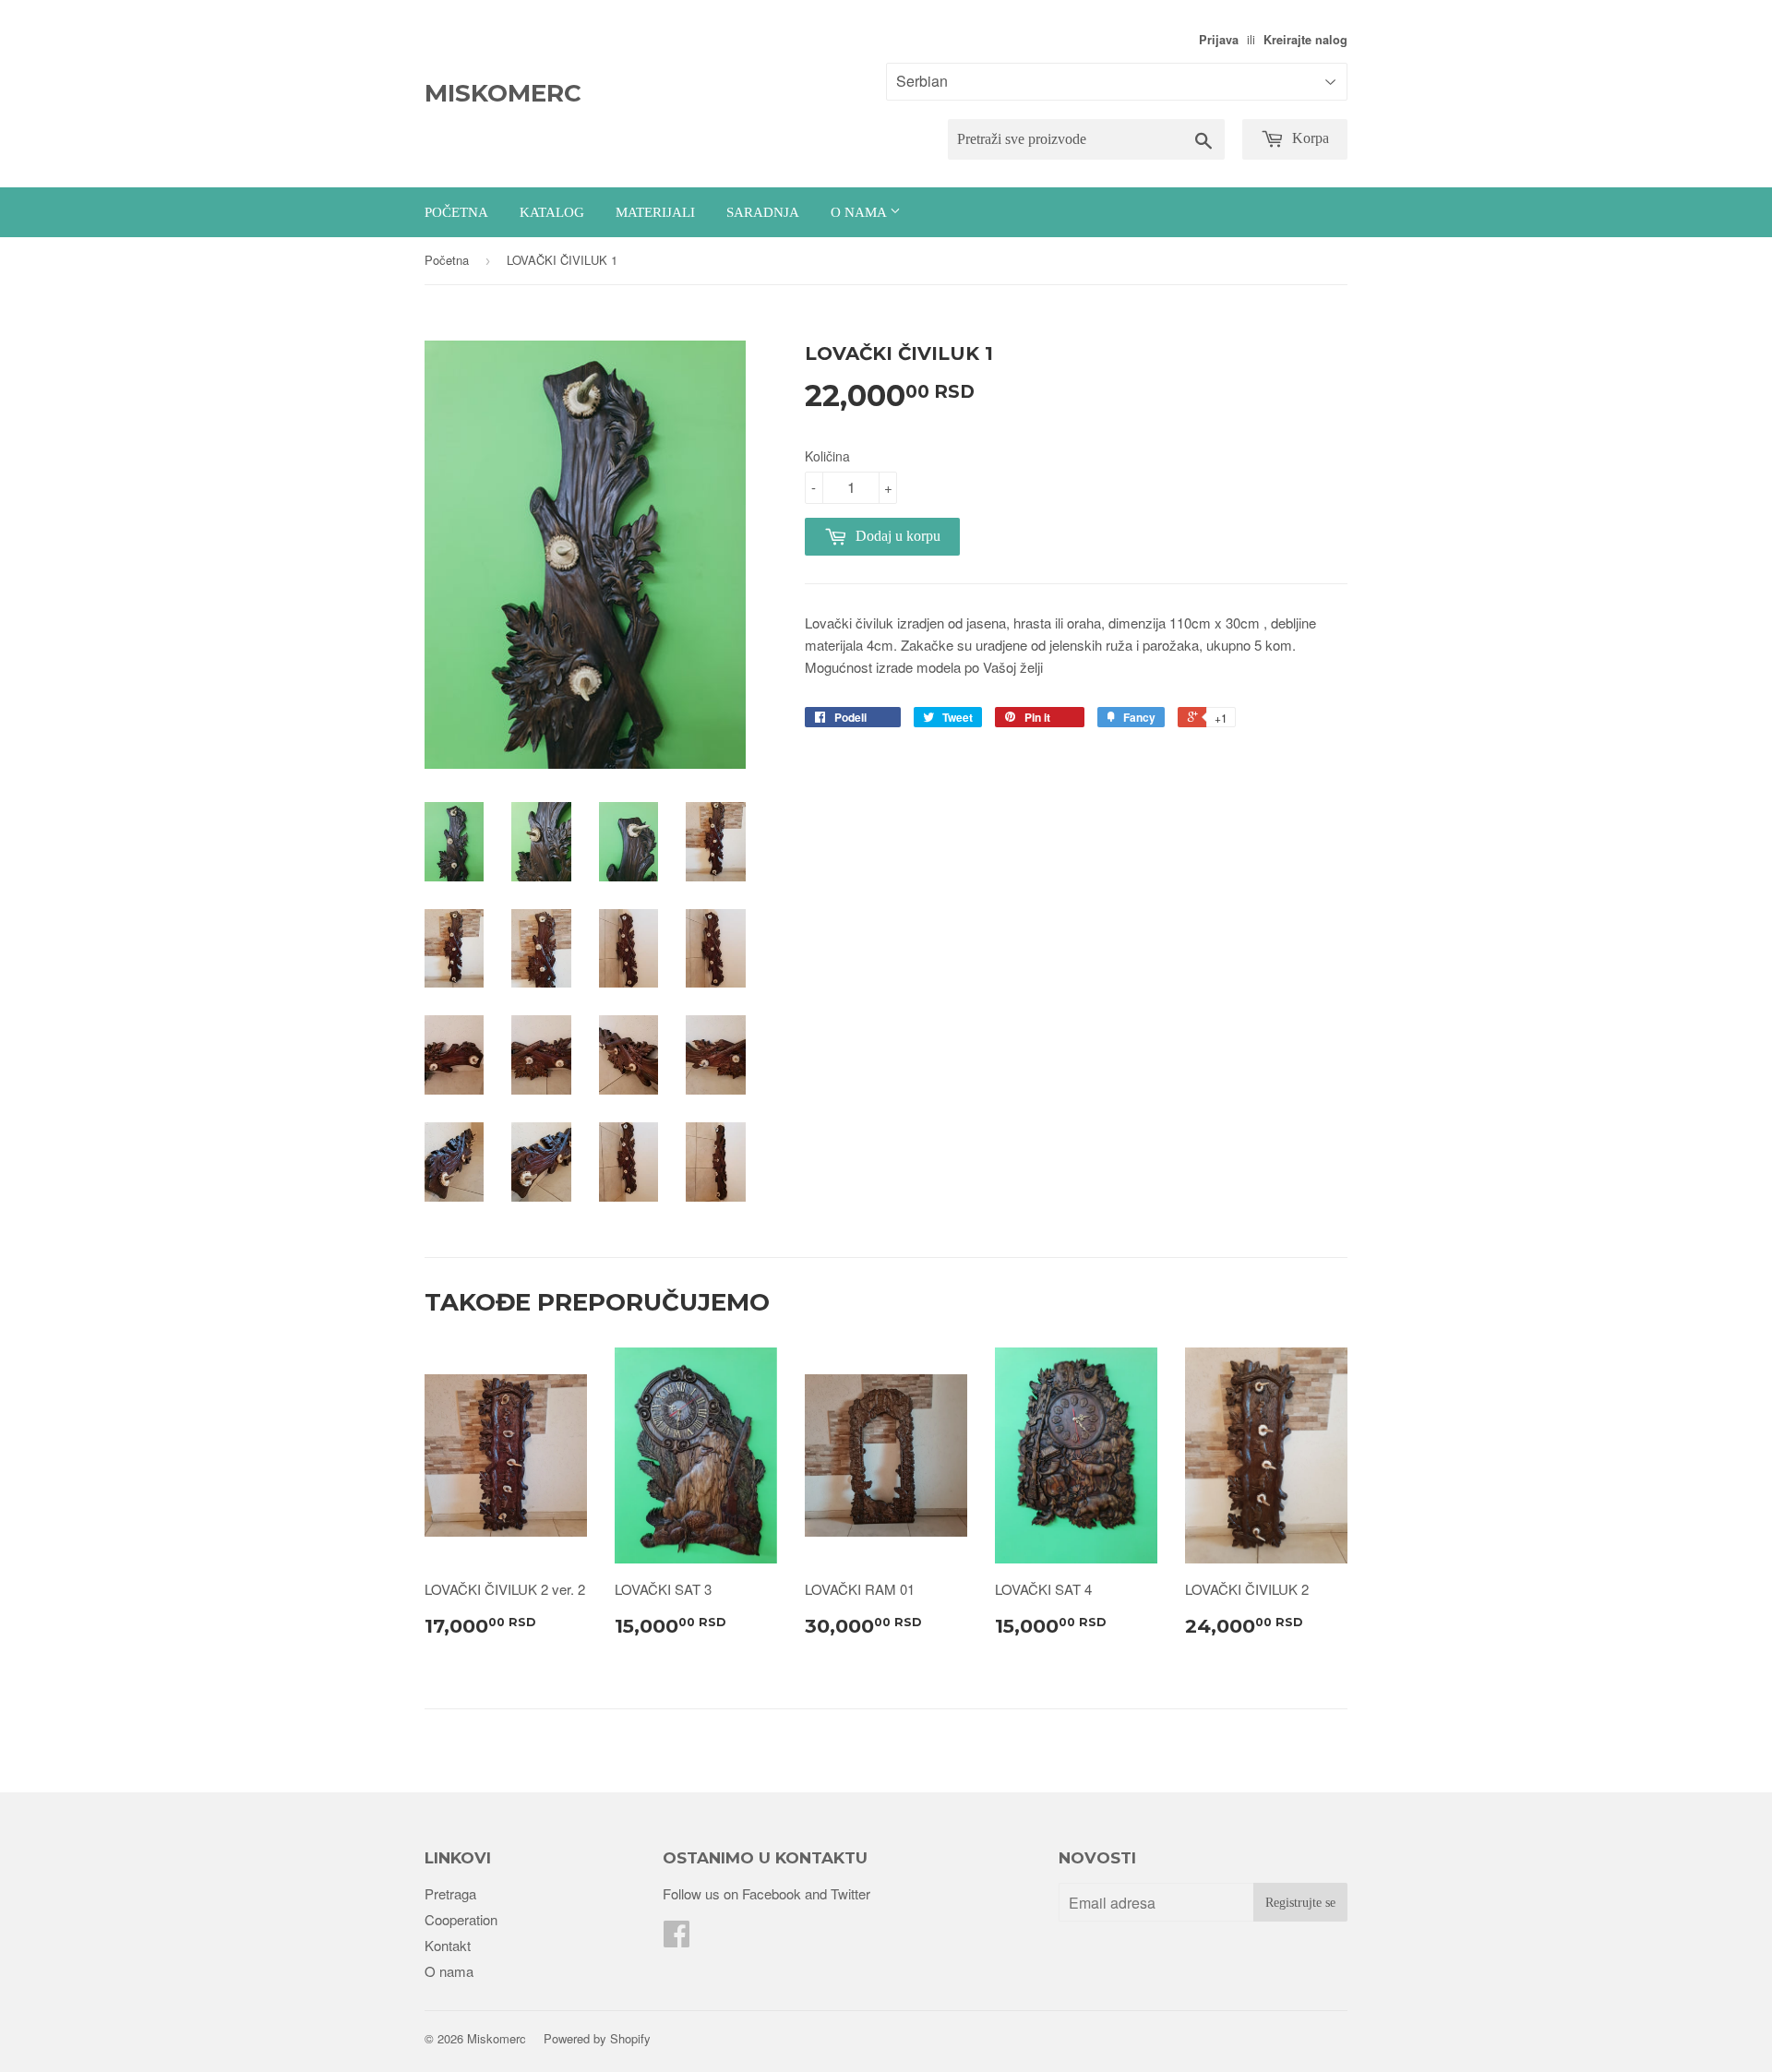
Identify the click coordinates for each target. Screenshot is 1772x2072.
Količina (827, 456)
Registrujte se (1300, 1903)
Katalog (552, 212)
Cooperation (461, 1919)
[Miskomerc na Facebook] (676, 1939)
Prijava (1219, 40)
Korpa (1309, 138)
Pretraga (450, 1893)
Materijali (655, 212)
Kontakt (448, 1945)
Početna (456, 212)
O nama (860, 212)
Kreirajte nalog (1305, 40)
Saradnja (763, 212)
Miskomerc (503, 93)
